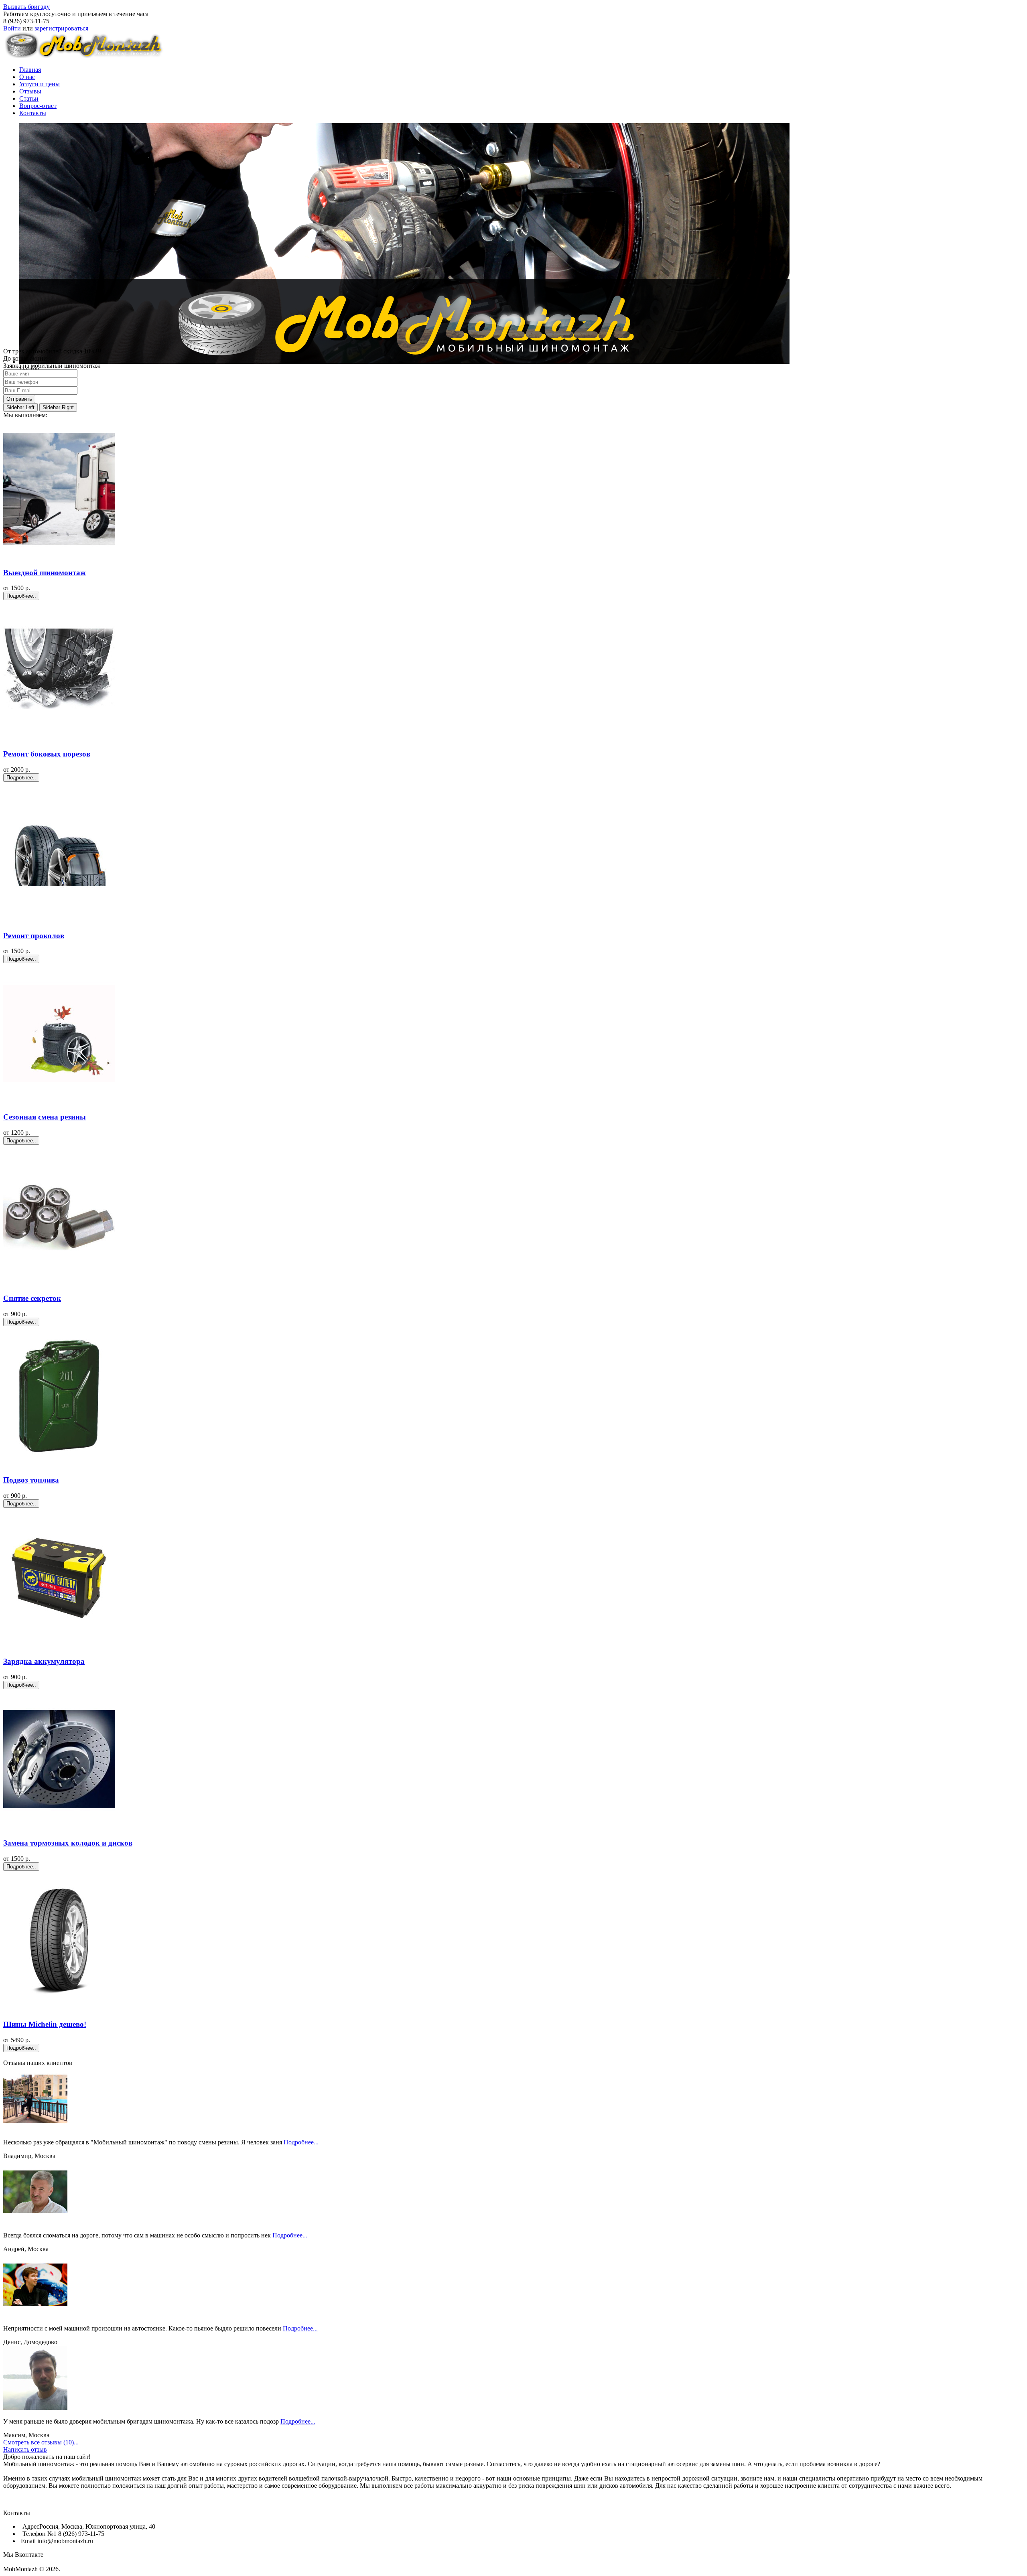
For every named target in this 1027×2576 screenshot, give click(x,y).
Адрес (30, 2526)
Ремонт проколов (34, 936)
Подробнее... (301, 2142)
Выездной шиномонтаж (45, 573)
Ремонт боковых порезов (47, 754)
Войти (12, 28)
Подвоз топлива (31, 1480)
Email (28, 2541)
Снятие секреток (32, 1298)
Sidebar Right (58, 407)
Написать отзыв (25, 2449)
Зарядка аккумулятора (44, 1661)
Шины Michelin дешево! (45, 2024)
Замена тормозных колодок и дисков (68, 1843)
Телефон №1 (39, 2534)
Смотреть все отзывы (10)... (41, 2442)
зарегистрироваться (61, 28)
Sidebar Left (20, 407)
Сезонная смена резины (45, 1117)
